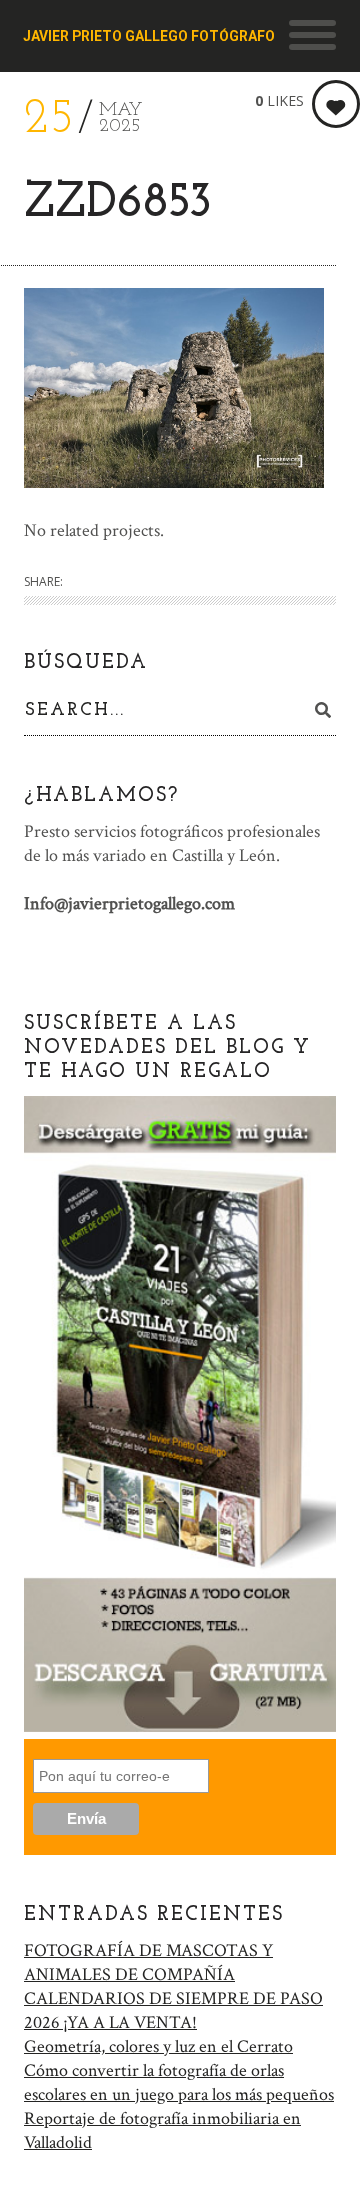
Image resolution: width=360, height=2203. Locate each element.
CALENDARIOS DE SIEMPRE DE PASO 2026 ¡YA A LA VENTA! (173, 2010)
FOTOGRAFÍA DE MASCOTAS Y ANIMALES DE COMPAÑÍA (148, 1962)
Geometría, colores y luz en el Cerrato (158, 2046)
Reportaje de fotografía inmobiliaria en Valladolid (162, 2130)
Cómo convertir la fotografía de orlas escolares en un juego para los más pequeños (179, 2082)
